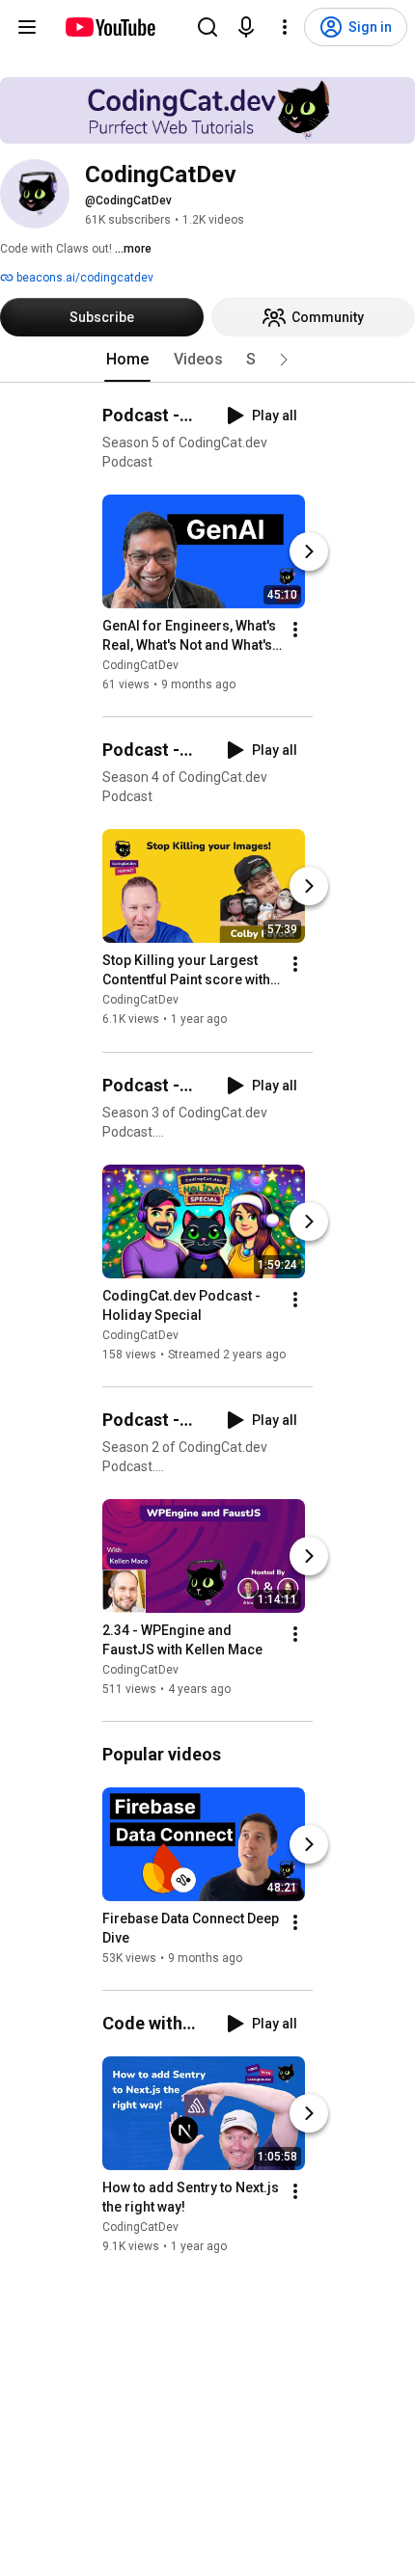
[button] (284, 360)
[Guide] (27, 27)
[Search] (207, 27)
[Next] (309, 551)
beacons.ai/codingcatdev (83, 278)
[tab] (127, 360)
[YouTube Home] (110, 27)
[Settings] (285, 27)
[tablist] (207, 360)
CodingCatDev (140, 665)
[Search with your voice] (246, 27)
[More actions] (295, 630)
